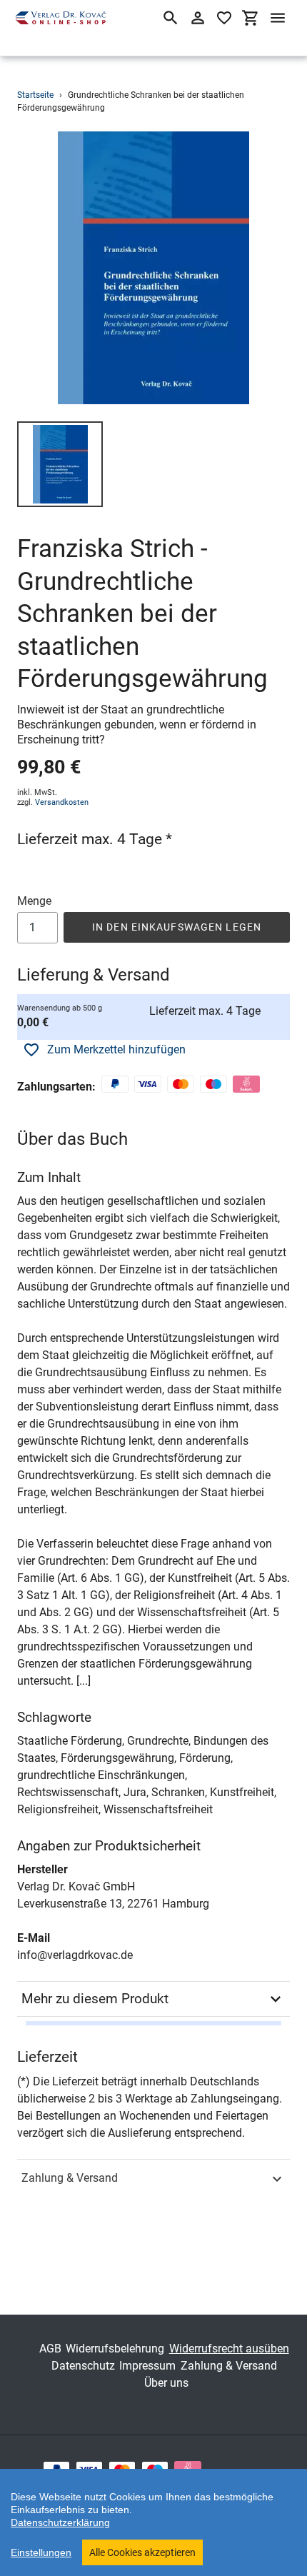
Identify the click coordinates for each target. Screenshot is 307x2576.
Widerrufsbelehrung (115, 2349)
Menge (34, 901)
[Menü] (278, 18)
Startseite (35, 95)
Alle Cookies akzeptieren (142, 2552)
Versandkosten (62, 802)
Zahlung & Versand (70, 2178)
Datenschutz (83, 2366)
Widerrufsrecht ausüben (229, 2349)
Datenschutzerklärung (60, 2522)
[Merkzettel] (224, 18)
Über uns (166, 2383)
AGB (50, 2349)
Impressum (147, 2366)
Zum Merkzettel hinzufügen (116, 1049)
